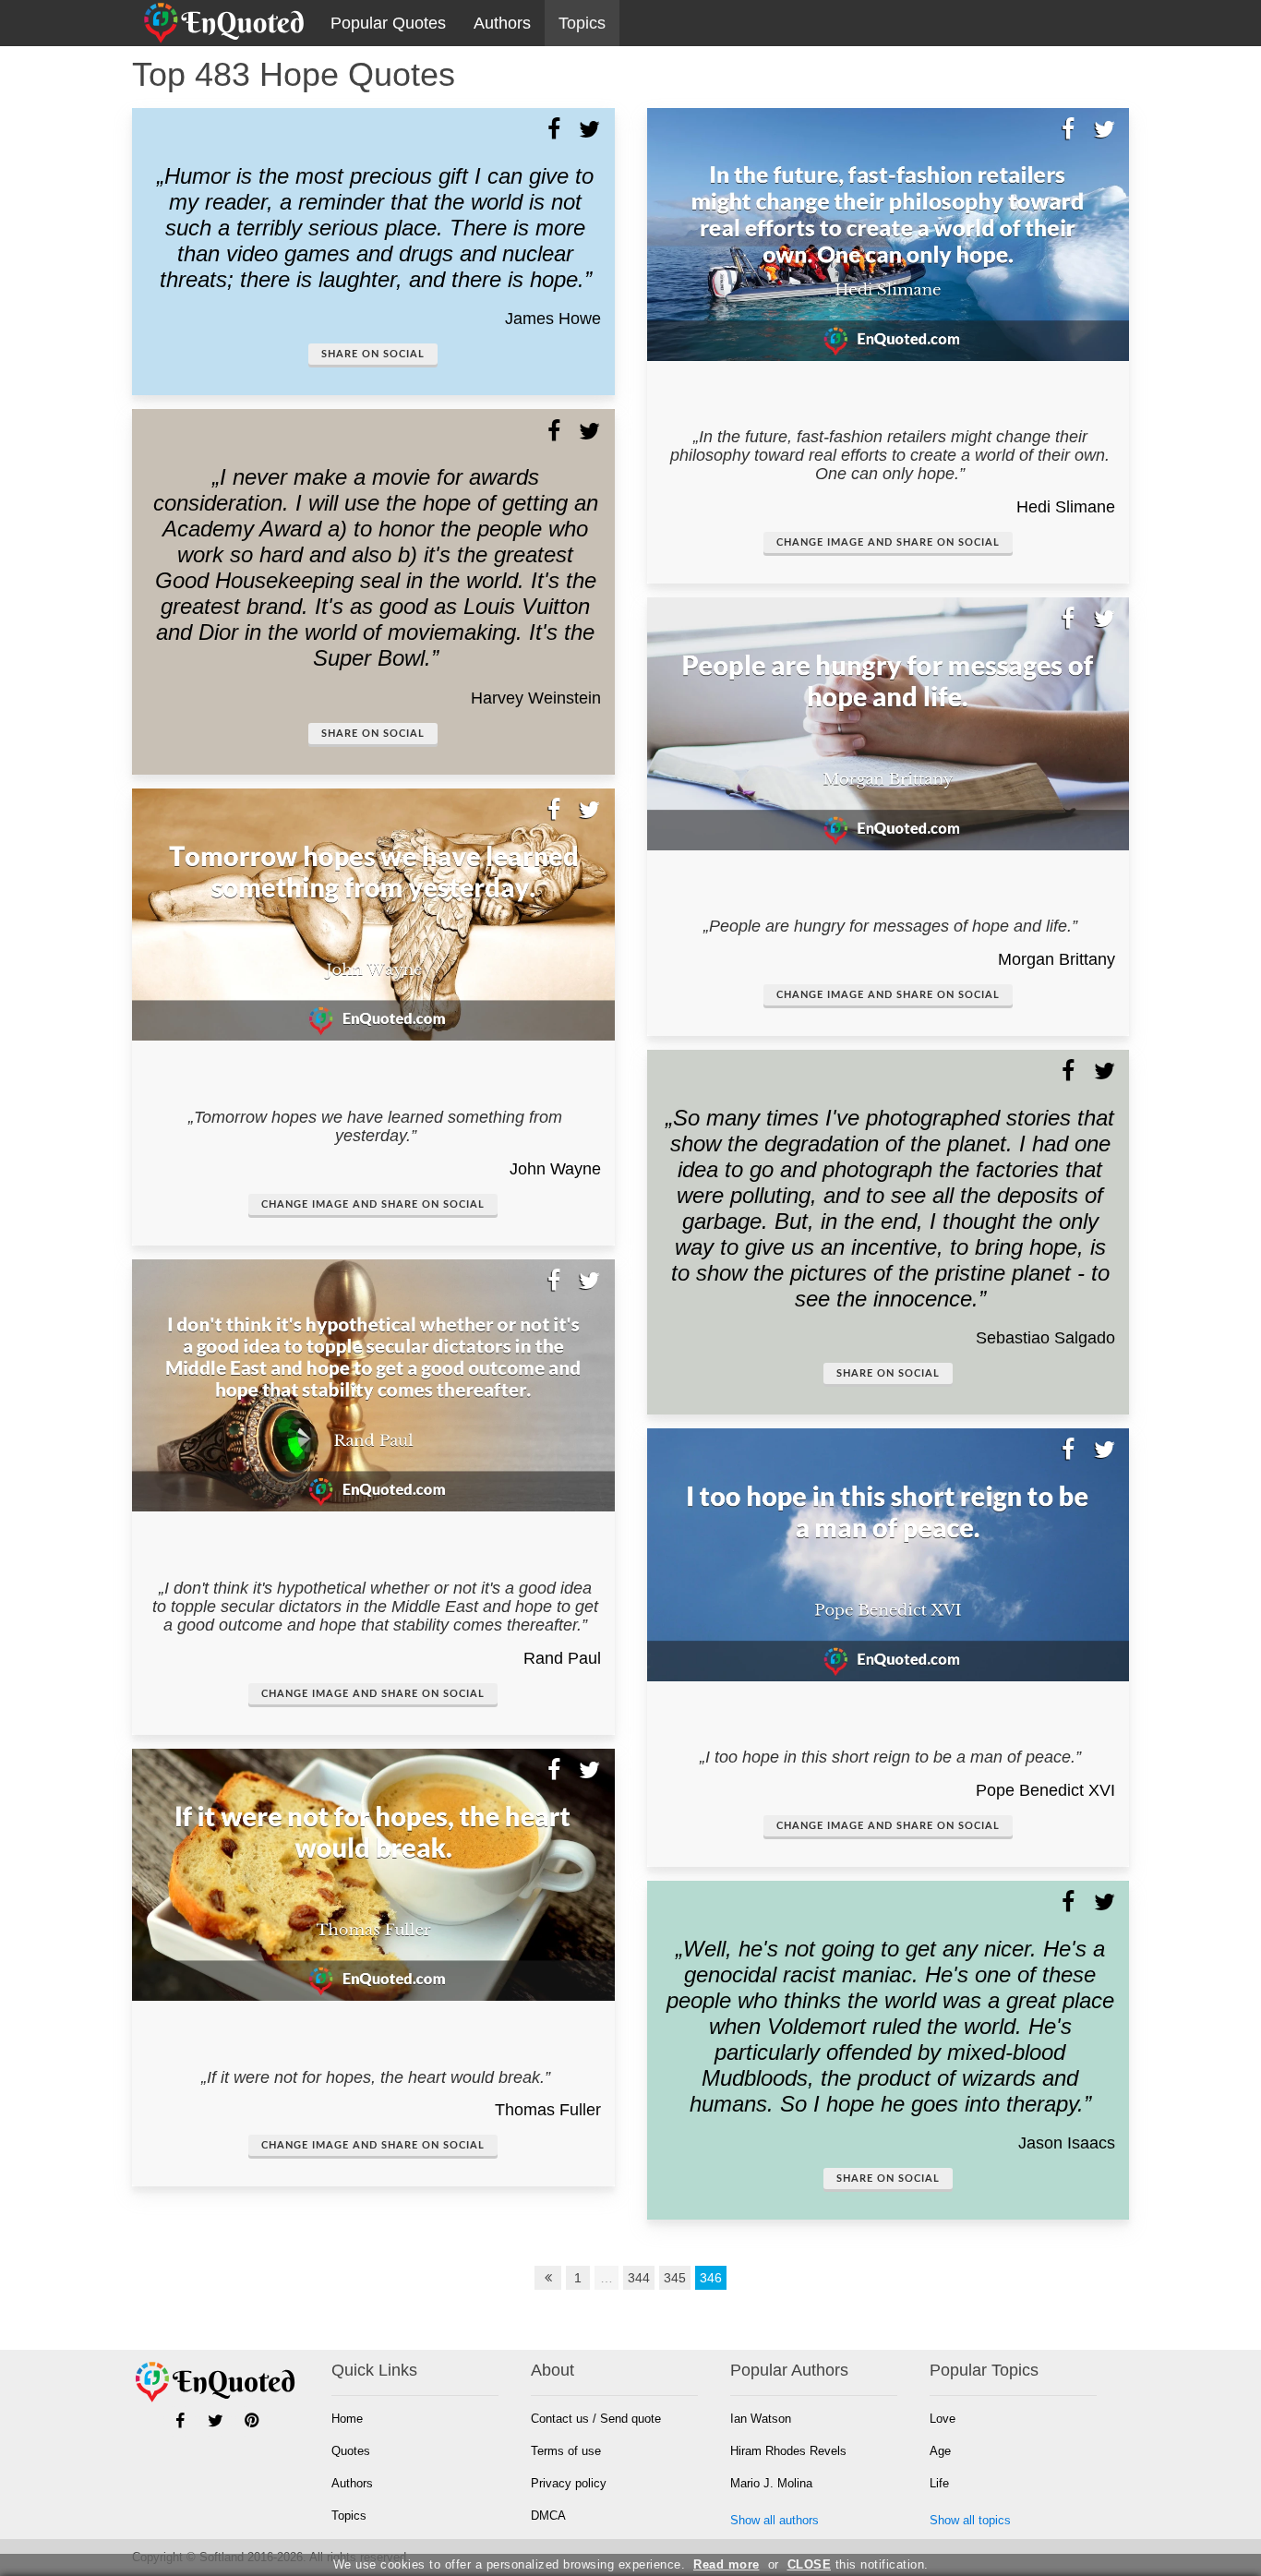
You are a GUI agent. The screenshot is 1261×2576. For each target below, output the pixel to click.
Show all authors (775, 2520)
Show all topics (970, 2520)
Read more (727, 2564)
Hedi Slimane (1066, 507)
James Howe (553, 319)
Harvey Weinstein (536, 698)
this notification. (858, 2564)
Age (940, 2451)
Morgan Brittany (1057, 959)
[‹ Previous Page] (548, 2278)
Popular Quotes (388, 23)
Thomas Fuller (548, 2110)
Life (939, 2483)
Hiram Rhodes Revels (788, 2451)
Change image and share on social (373, 1204)
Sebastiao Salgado (1045, 1338)
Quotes (351, 2451)
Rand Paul (562, 1658)
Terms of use (566, 2451)
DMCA (548, 2516)
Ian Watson (761, 2419)
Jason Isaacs (1067, 2143)
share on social (373, 354)
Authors (502, 23)
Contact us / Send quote (596, 2419)
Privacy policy (569, 2483)
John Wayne (555, 1169)
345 (675, 2278)
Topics (582, 23)
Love (943, 2419)
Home (347, 2419)
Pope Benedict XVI (1045, 1790)
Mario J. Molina (771, 2483)
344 (639, 2278)
